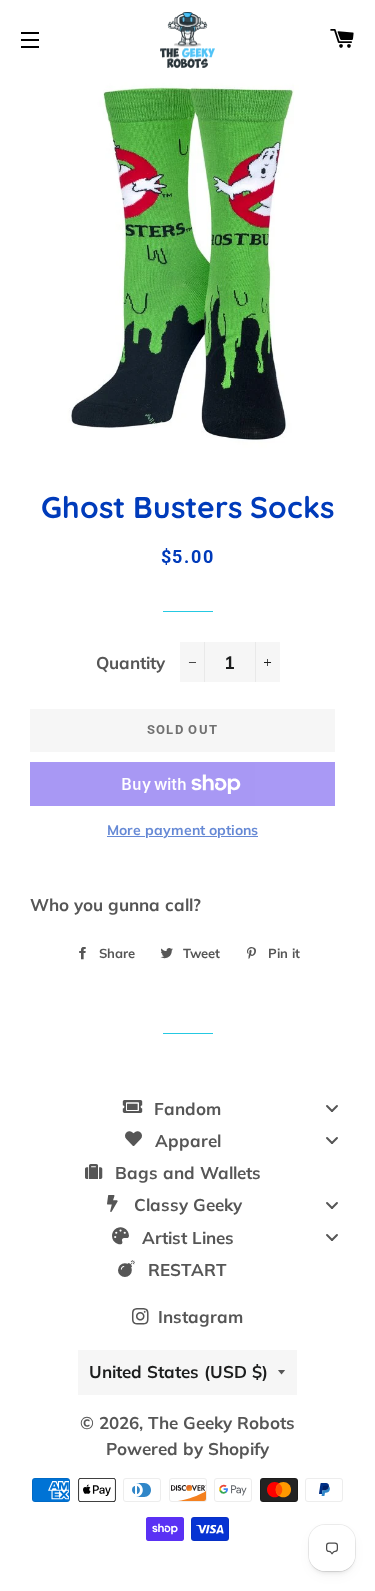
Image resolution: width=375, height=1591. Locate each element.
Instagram (198, 1316)
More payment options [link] (182, 830)
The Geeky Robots (221, 1422)
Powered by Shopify (187, 1448)
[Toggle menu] (332, 1108)
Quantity (130, 662)
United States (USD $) (178, 1371)
